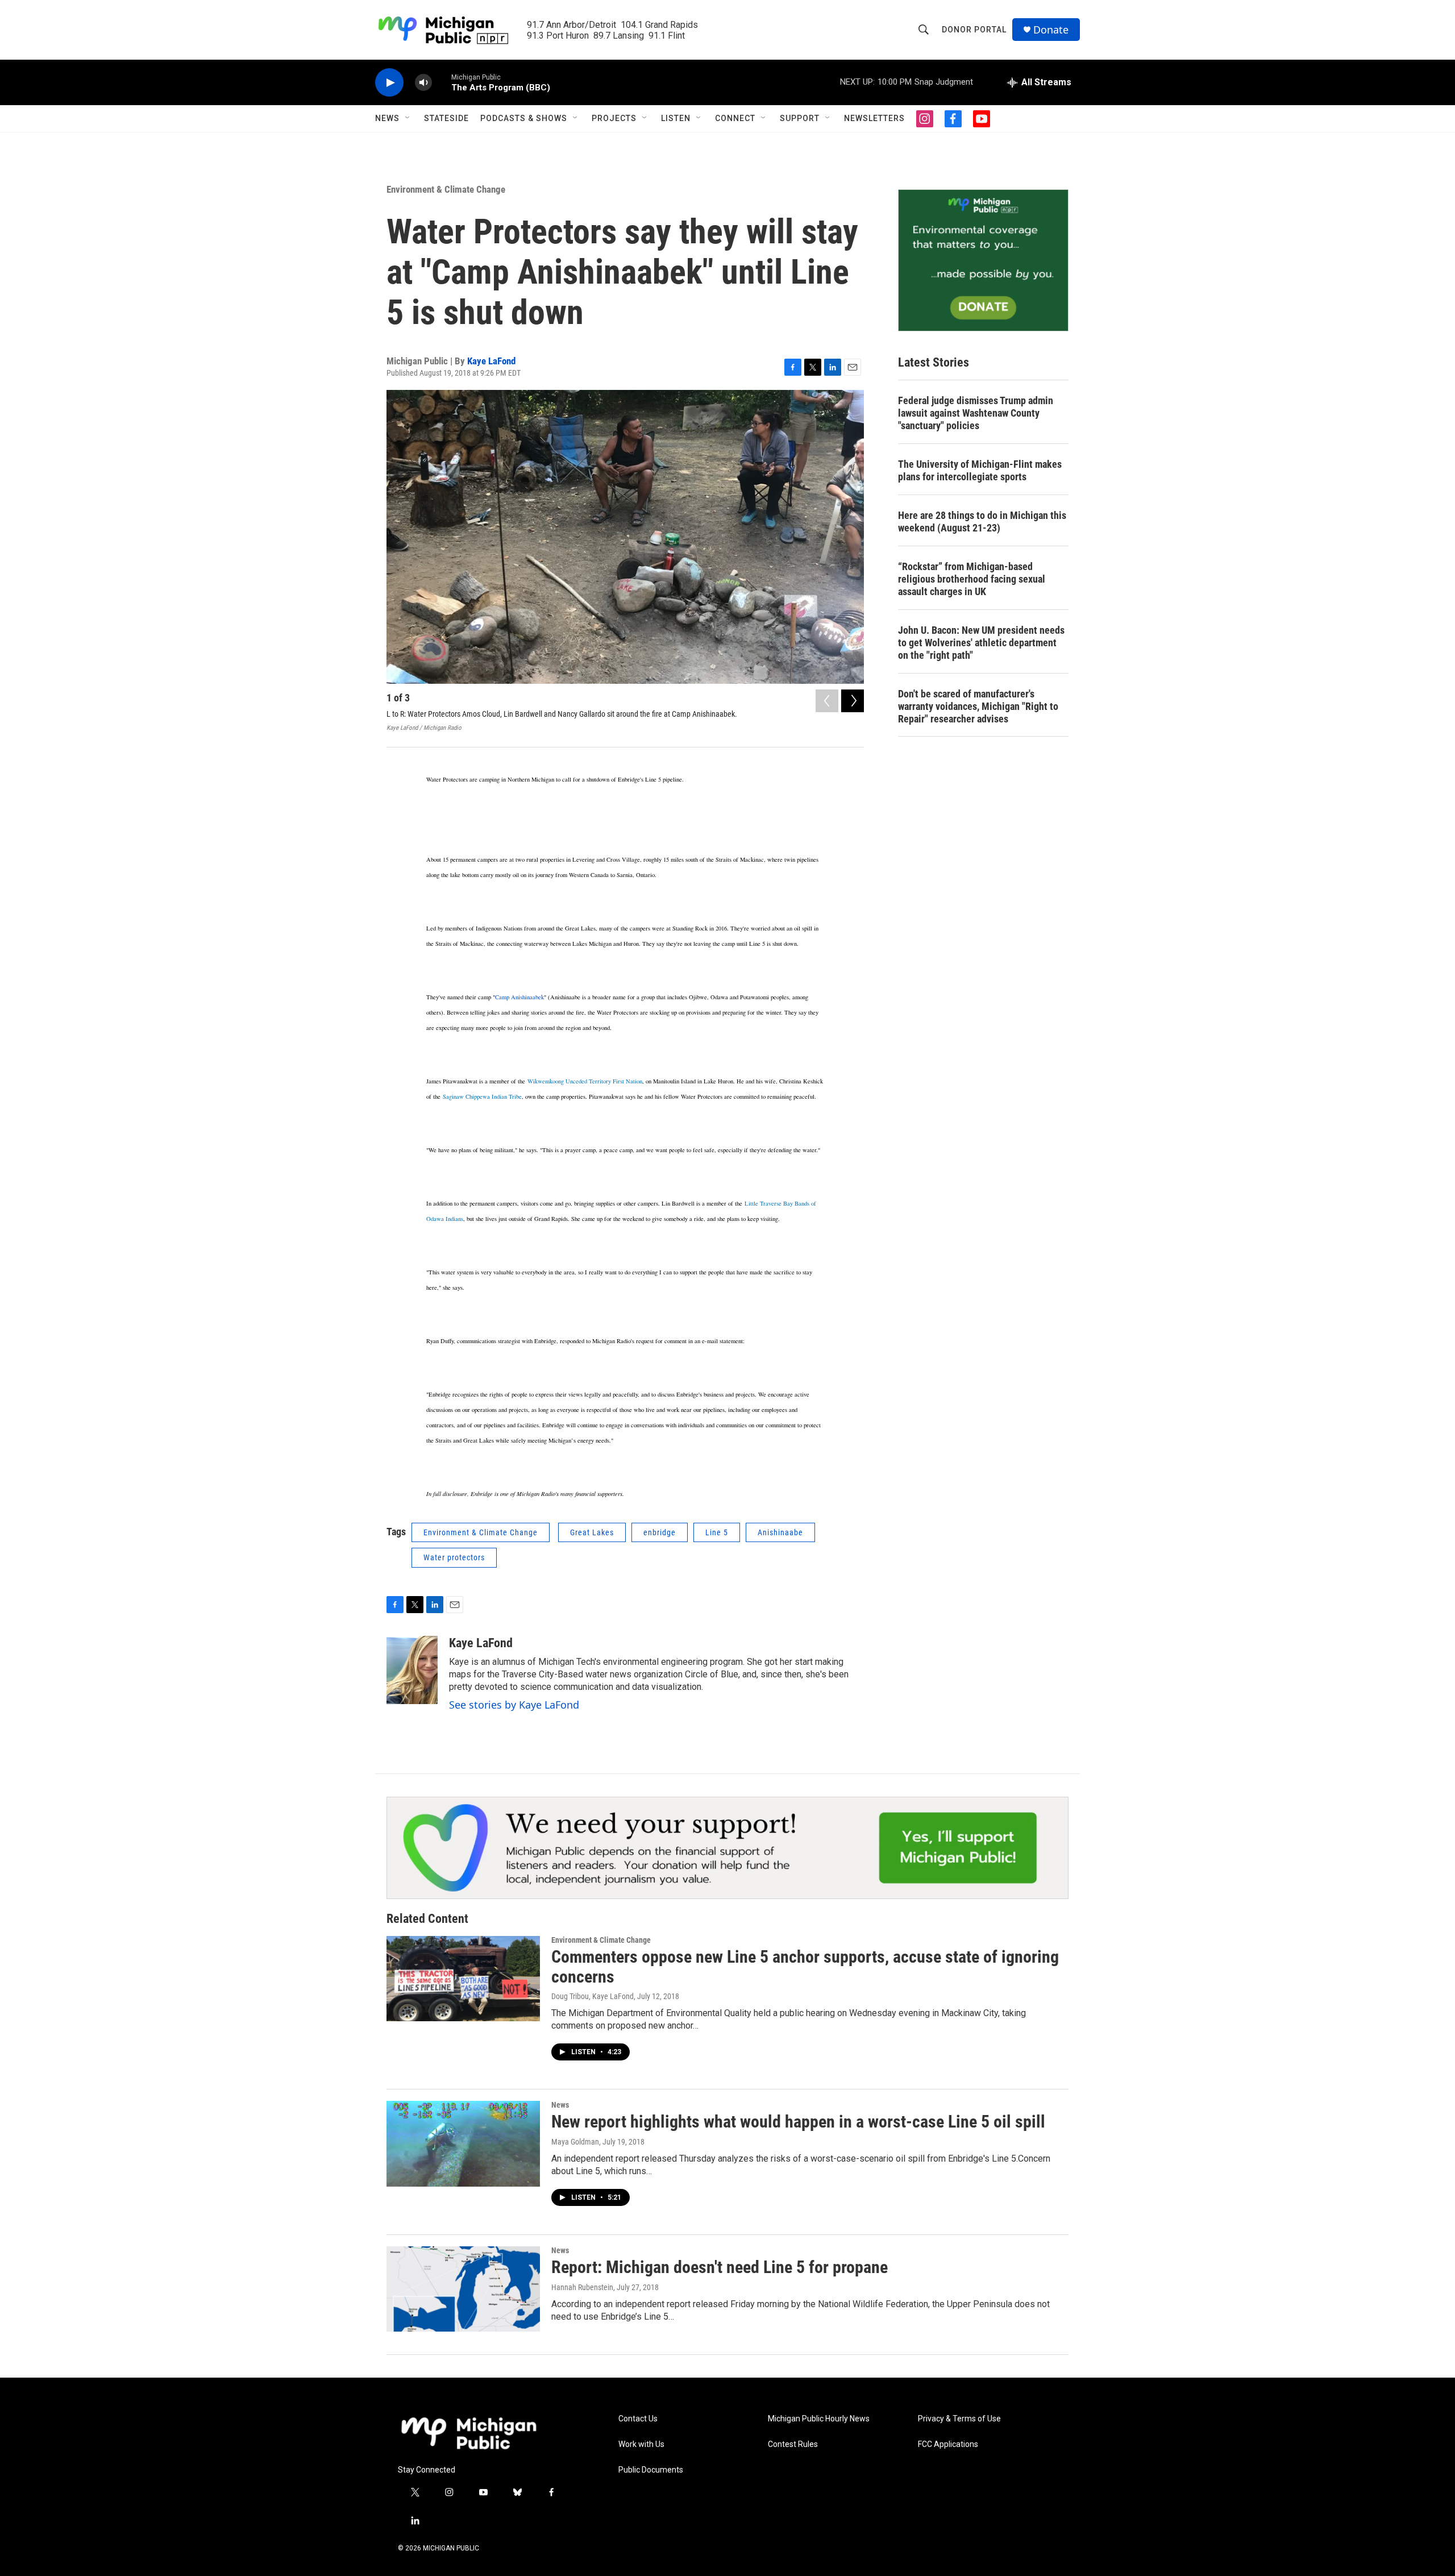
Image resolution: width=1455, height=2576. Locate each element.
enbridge (660, 1532)
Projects (614, 118)
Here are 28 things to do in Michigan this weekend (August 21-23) (982, 522)
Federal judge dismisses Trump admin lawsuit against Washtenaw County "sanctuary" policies (976, 413)
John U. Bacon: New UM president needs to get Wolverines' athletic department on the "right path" (981, 643)
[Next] (853, 701)
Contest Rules (793, 2444)
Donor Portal (974, 30)
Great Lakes (592, 1532)
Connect (735, 118)
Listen (676, 118)
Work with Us (641, 2444)
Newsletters (874, 118)
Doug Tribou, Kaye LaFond (593, 1996)
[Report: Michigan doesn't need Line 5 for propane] (463, 2289)
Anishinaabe (780, 1532)
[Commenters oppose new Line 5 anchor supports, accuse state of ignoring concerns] (463, 1979)
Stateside (446, 118)
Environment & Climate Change (446, 189)
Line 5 (717, 1532)
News (387, 118)
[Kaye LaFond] (412, 1670)
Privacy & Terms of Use (959, 2419)
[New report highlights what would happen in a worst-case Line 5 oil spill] (463, 2143)
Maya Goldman (575, 2142)
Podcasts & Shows (524, 118)
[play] (389, 83)
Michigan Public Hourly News (819, 2419)
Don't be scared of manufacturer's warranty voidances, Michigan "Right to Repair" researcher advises (978, 706)
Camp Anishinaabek (519, 997)
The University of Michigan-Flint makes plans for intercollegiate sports (980, 470)
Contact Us (638, 2419)
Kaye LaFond (491, 361)
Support (800, 118)
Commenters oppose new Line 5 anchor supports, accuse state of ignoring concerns (805, 1967)
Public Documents (651, 2470)
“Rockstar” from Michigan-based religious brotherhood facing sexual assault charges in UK (972, 579)
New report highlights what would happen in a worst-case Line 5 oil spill (798, 2122)
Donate (1051, 30)
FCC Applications (948, 2444)
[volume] (423, 83)
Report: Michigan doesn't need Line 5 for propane (720, 2267)
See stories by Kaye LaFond (514, 1705)
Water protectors (454, 1557)
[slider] (442, 82)
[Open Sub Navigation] (408, 118)
